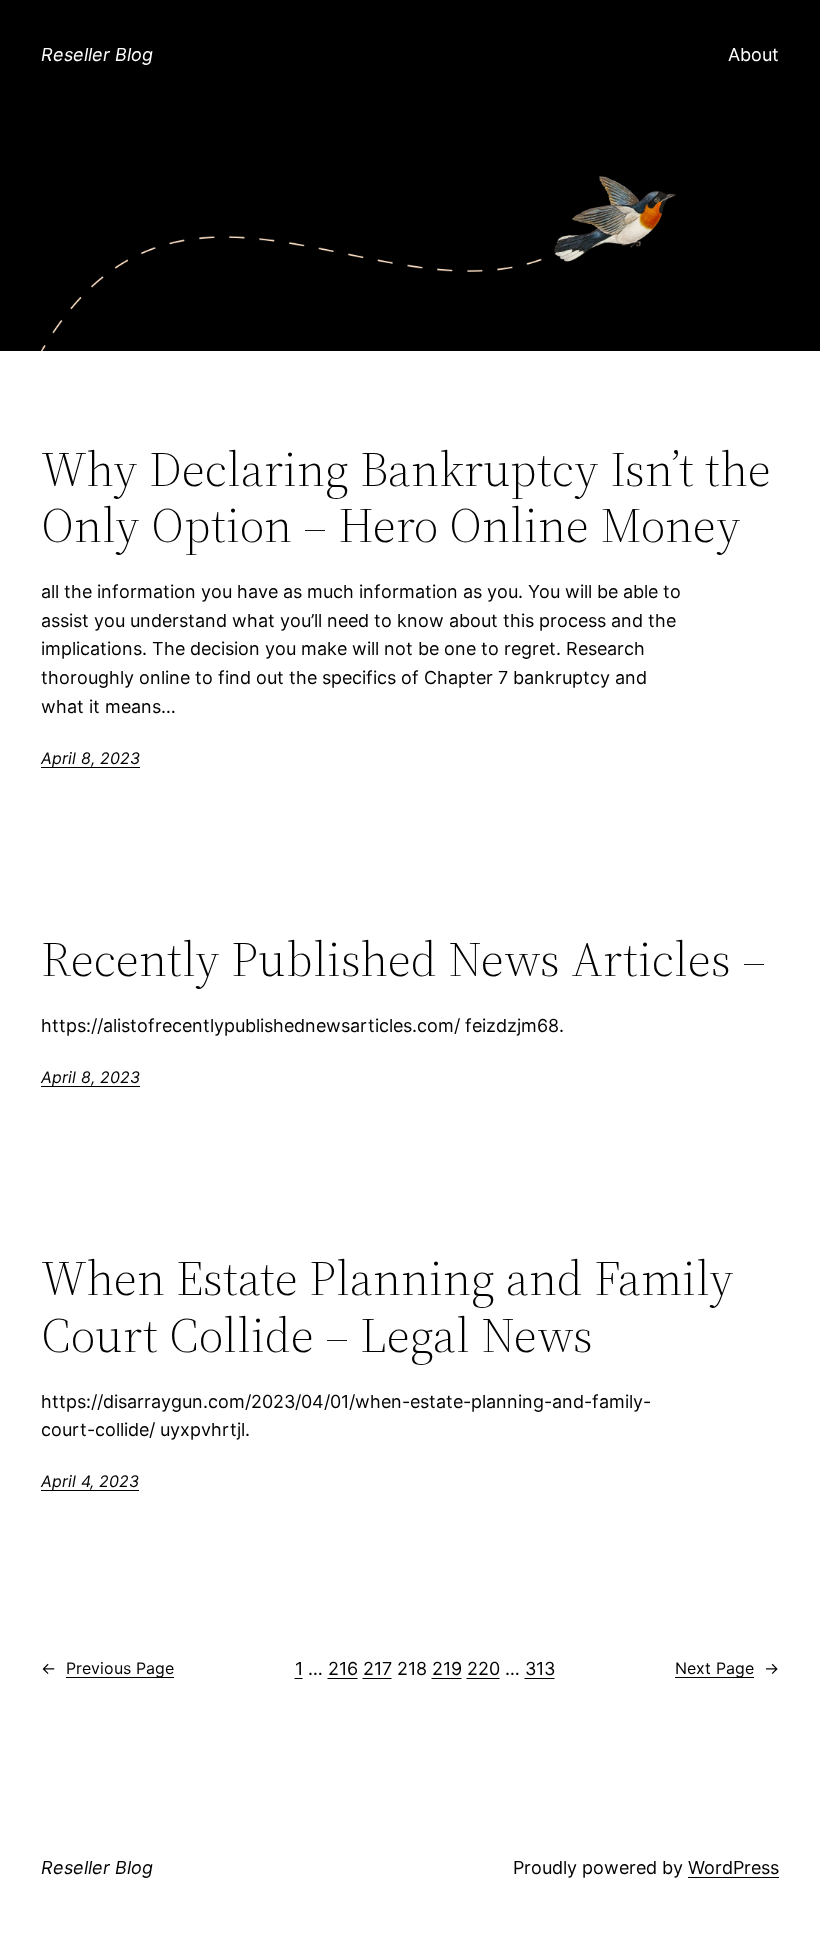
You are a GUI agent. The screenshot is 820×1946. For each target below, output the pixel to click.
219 (447, 1668)
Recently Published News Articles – (403, 959)
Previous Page (107, 1668)
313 (540, 1668)
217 (377, 1668)
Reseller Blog (97, 54)
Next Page (727, 1668)
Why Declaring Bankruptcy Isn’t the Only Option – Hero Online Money (406, 497)
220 (483, 1668)
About (753, 54)
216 (343, 1668)
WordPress (733, 1867)
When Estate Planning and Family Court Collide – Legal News (387, 1306)
